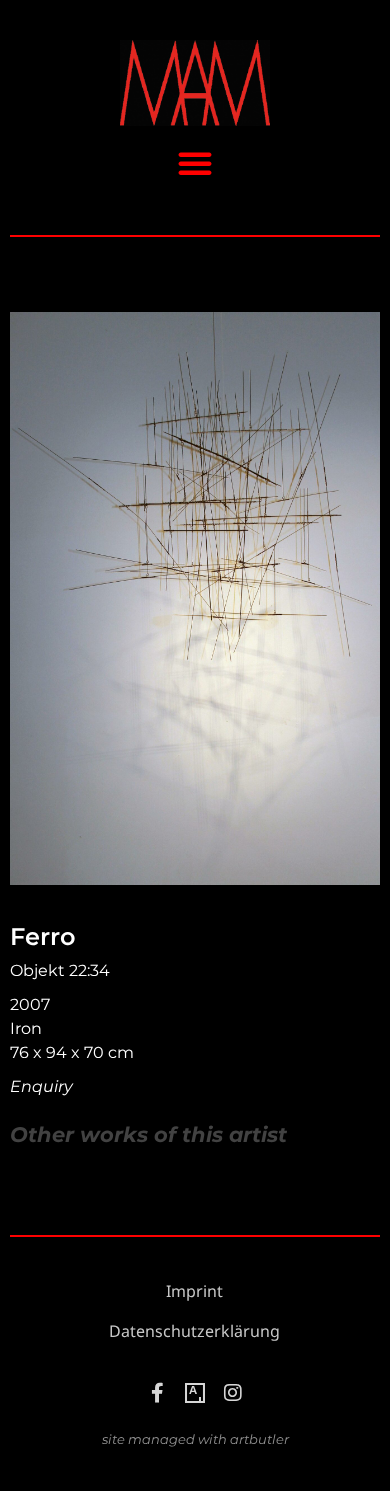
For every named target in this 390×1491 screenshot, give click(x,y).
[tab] (148, 1135)
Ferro (42, 936)
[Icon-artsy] (195, 1393)
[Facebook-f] (157, 1393)
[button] (195, 163)
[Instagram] (233, 1393)
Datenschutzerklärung (194, 1331)
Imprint (194, 1291)
